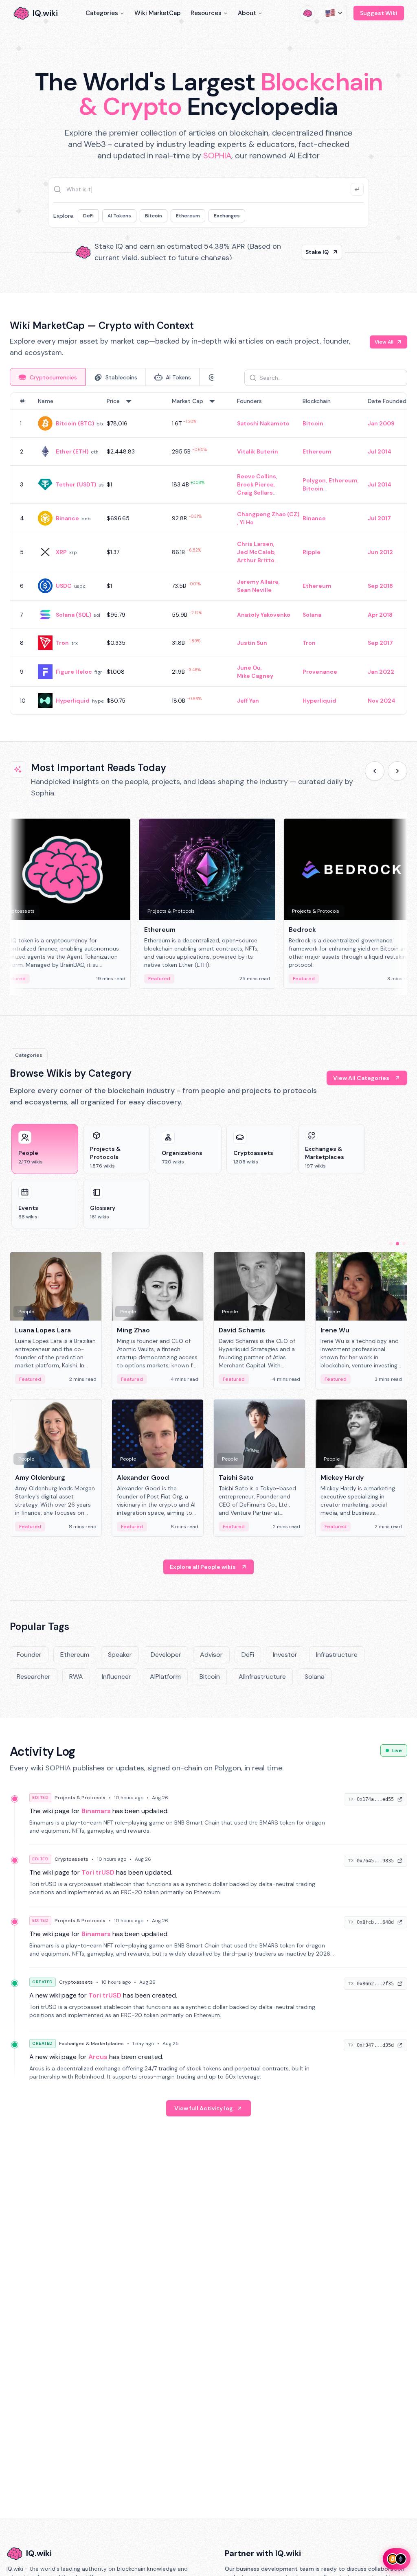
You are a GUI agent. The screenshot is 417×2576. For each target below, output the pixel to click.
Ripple (312, 552)
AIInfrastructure (262, 1677)
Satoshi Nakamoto (263, 423)
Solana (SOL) (74, 615)
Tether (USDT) (76, 484)
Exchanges (227, 216)
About (247, 13)
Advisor (211, 1655)
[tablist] (112, 377)
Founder (29, 1655)
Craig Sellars (255, 493)
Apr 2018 (380, 615)
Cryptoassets (71, 1859)
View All (384, 342)
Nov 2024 (382, 701)
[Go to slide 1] (391, 1244)
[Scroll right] (397, 771)
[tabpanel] (208, 554)
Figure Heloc (74, 672)
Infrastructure (337, 1655)
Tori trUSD (98, 1872)
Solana (312, 615)
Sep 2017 (380, 643)
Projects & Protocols (80, 1798)
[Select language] (334, 13)
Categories (102, 13)
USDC (64, 586)
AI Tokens (119, 216)
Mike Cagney (255, 676)
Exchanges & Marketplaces (91, 2044)
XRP (61, 552)
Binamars (96, 1811)
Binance (67, 518)
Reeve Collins (257, 476)
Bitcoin (154, 216)
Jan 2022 (381, 672)
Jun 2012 (380, 552)
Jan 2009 (381, 423)
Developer (166, 1655)
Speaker (120, 1655)
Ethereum (188, 216)
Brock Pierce (255, 484)
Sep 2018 (380, 586)
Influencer (116, 1677)
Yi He (247, 522)
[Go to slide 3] (404, 1244)
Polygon (314, 480)
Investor (285, 1655)
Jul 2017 (379, 518)
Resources (206, 13)
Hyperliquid (73, 701)
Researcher (34, 1677)
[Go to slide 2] (397, 1244)
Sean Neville (254, 590)
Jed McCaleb (256, 552)
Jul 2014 (380, 451)
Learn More (313, 252)
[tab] (48, 377)
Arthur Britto (256, 560)
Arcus (98, 2057)
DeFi (88, 216)
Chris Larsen (255, 544)
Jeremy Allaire (258, 582)
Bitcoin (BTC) (75, 423)
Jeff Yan (248, 701)
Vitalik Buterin (258, 451)
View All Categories (361, 1078)
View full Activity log (204, 2108)
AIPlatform (165, 1677)
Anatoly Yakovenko (264, 615)
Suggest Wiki (379, 13)
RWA (76, 1677)
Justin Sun (252, 643)
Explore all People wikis (203, 1567)
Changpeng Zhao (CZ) (268, 514)
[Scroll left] (375, 771)
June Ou (249, 668)
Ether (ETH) (72, 451)
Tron (62, 643)
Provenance (320, 672)
